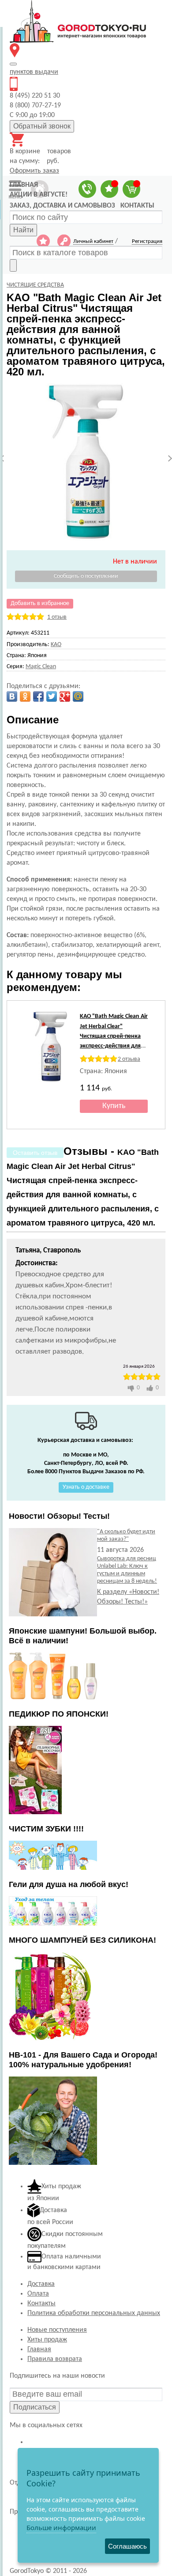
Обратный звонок (42, 126)
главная (24, 185)
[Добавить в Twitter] (52, 696)
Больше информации (61, 2527)
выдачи (34, 72)
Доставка (41, 2284)
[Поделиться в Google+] (65, 696)
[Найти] (13, 265)
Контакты (41, 2304)
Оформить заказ (34, 171)
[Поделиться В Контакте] (12, 696)
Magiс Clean (41, 667)
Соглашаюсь (127, 2546)
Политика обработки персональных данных (94, 2313)
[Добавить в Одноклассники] (25, 696)
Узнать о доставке (86, 1487)
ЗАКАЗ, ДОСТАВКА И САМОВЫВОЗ (62, 206)
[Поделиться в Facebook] (38, 696)
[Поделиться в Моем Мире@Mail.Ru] (78, 696)
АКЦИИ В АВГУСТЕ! (39, 195)
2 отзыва (129, 1059)
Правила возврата (55, 2359)
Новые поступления (57, 2330)
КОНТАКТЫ (137, 206)
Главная (39, 2349)
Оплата (38, 2294)
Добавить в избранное (40, 603)
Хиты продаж (47, 2340)
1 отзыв (57, 617)
